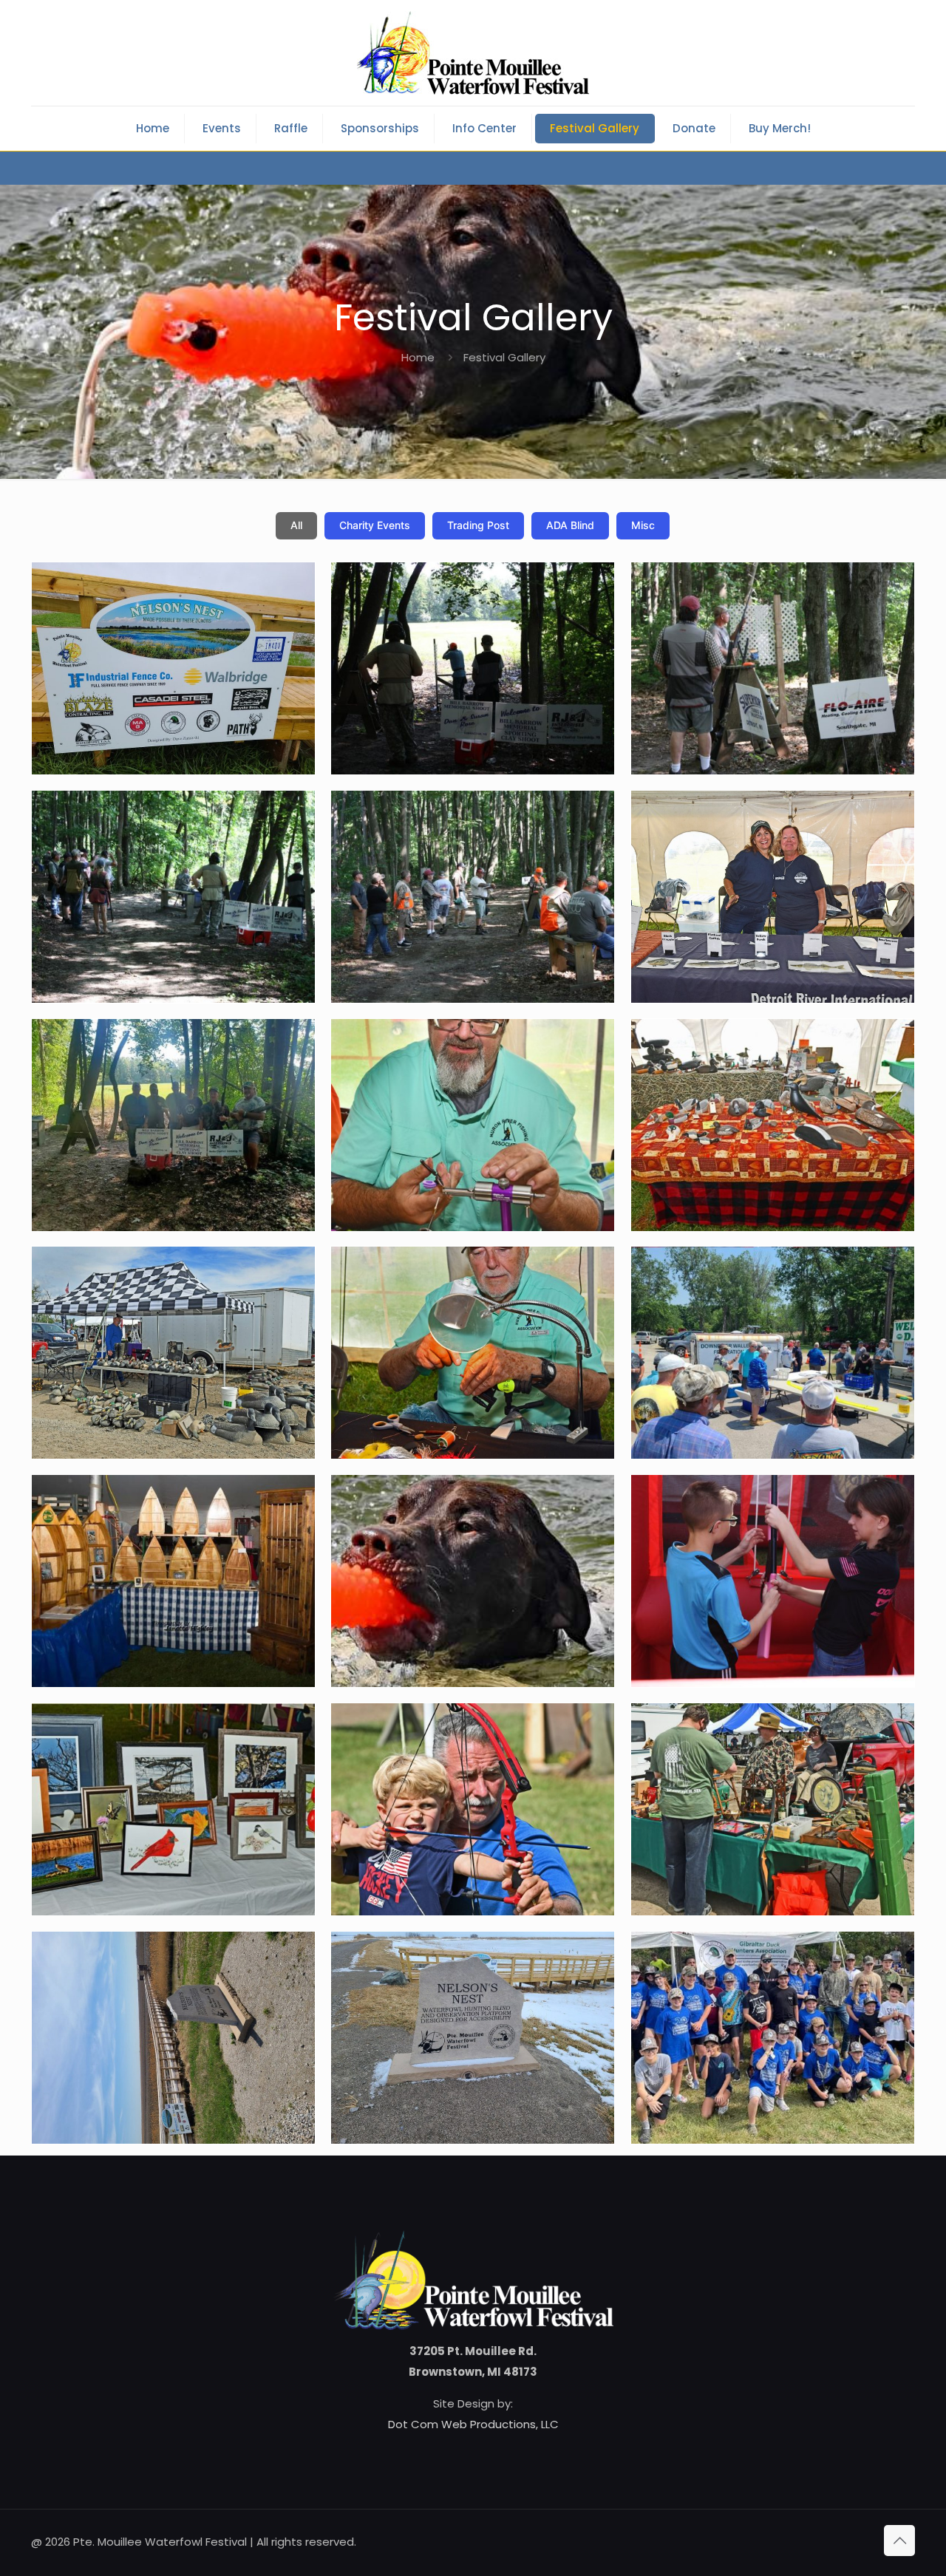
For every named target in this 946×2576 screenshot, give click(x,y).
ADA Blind (570, 525)
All (296, 525)
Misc (643, 525)
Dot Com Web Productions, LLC (473, 2424)
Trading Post (478, 525)
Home (418, 357)
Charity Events (375, 525)
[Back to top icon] (899, 2541)
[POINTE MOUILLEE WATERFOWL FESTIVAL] (473, 53)
